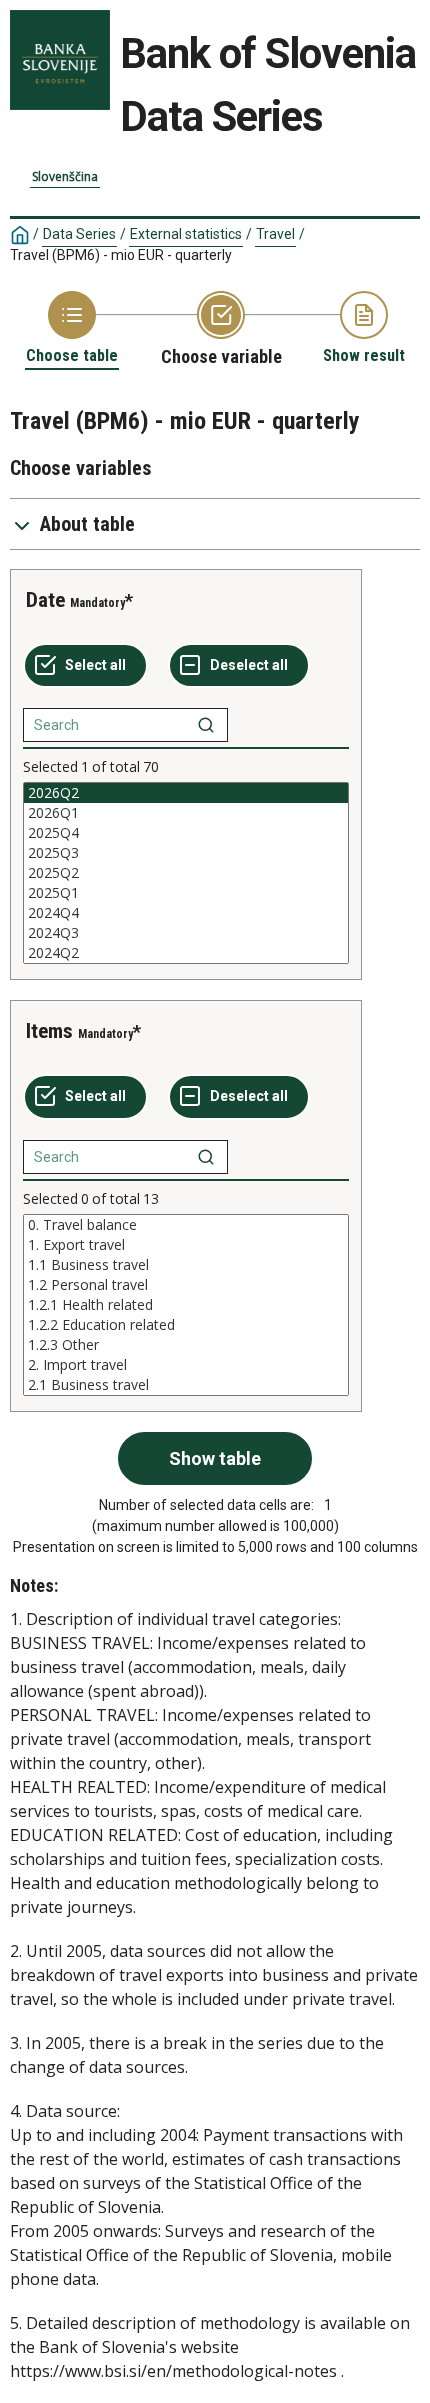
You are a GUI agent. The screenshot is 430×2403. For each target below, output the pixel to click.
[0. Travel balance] (186, 1225)
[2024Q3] (186, 933)
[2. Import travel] (186, 1365)
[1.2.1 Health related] (186, 1305)
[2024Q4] (186, 913)
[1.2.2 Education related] (186, 1325)
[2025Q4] (186, 833)
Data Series (79, 234)
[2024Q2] (186, 953)
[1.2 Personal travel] (186, 1285)
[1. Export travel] (186, 1245)
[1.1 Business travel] (186, 1265)
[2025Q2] (186, 873)
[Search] (206, 725)
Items (49, 1031)
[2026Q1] (186, 813)
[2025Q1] (186, 893)
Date (45, 600)
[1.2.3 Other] (186, 1345)
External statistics (186, 234)
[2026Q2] (186, 793)
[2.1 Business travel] (186, 1385)
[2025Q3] (186, 853)
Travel (275, 234)
